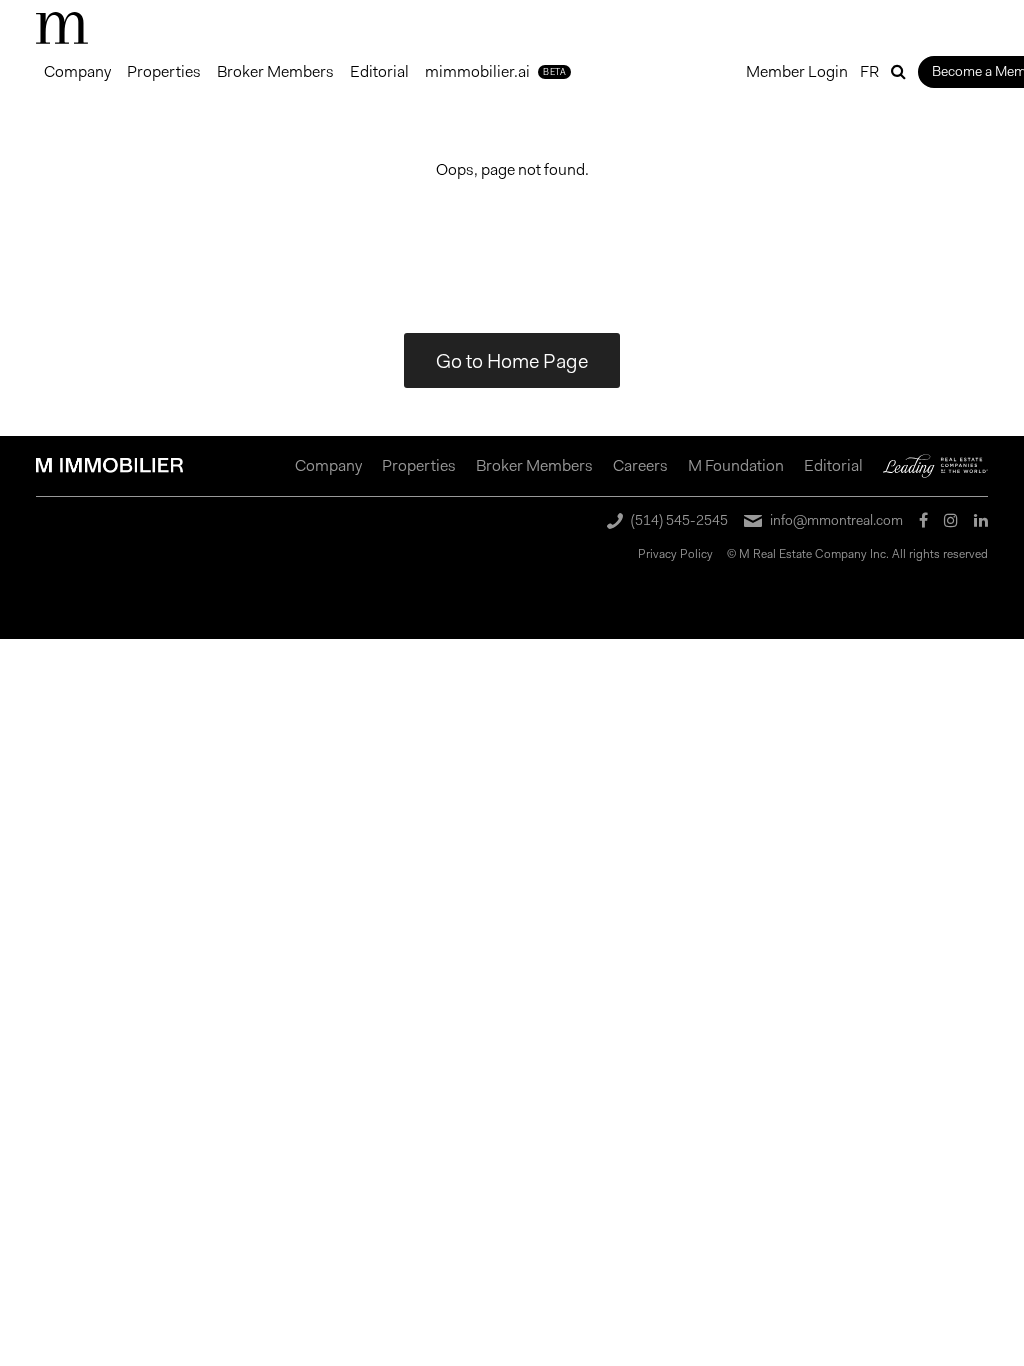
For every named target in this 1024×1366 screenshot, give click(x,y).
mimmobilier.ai (495, 71)
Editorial (379, 71)
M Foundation (736, 465)
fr (869, 71)
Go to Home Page (512, 361)
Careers (640, 465)
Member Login (797, 71)
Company (77, 71)
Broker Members (275, 71)
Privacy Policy (675, 554)
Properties (164, 71)
